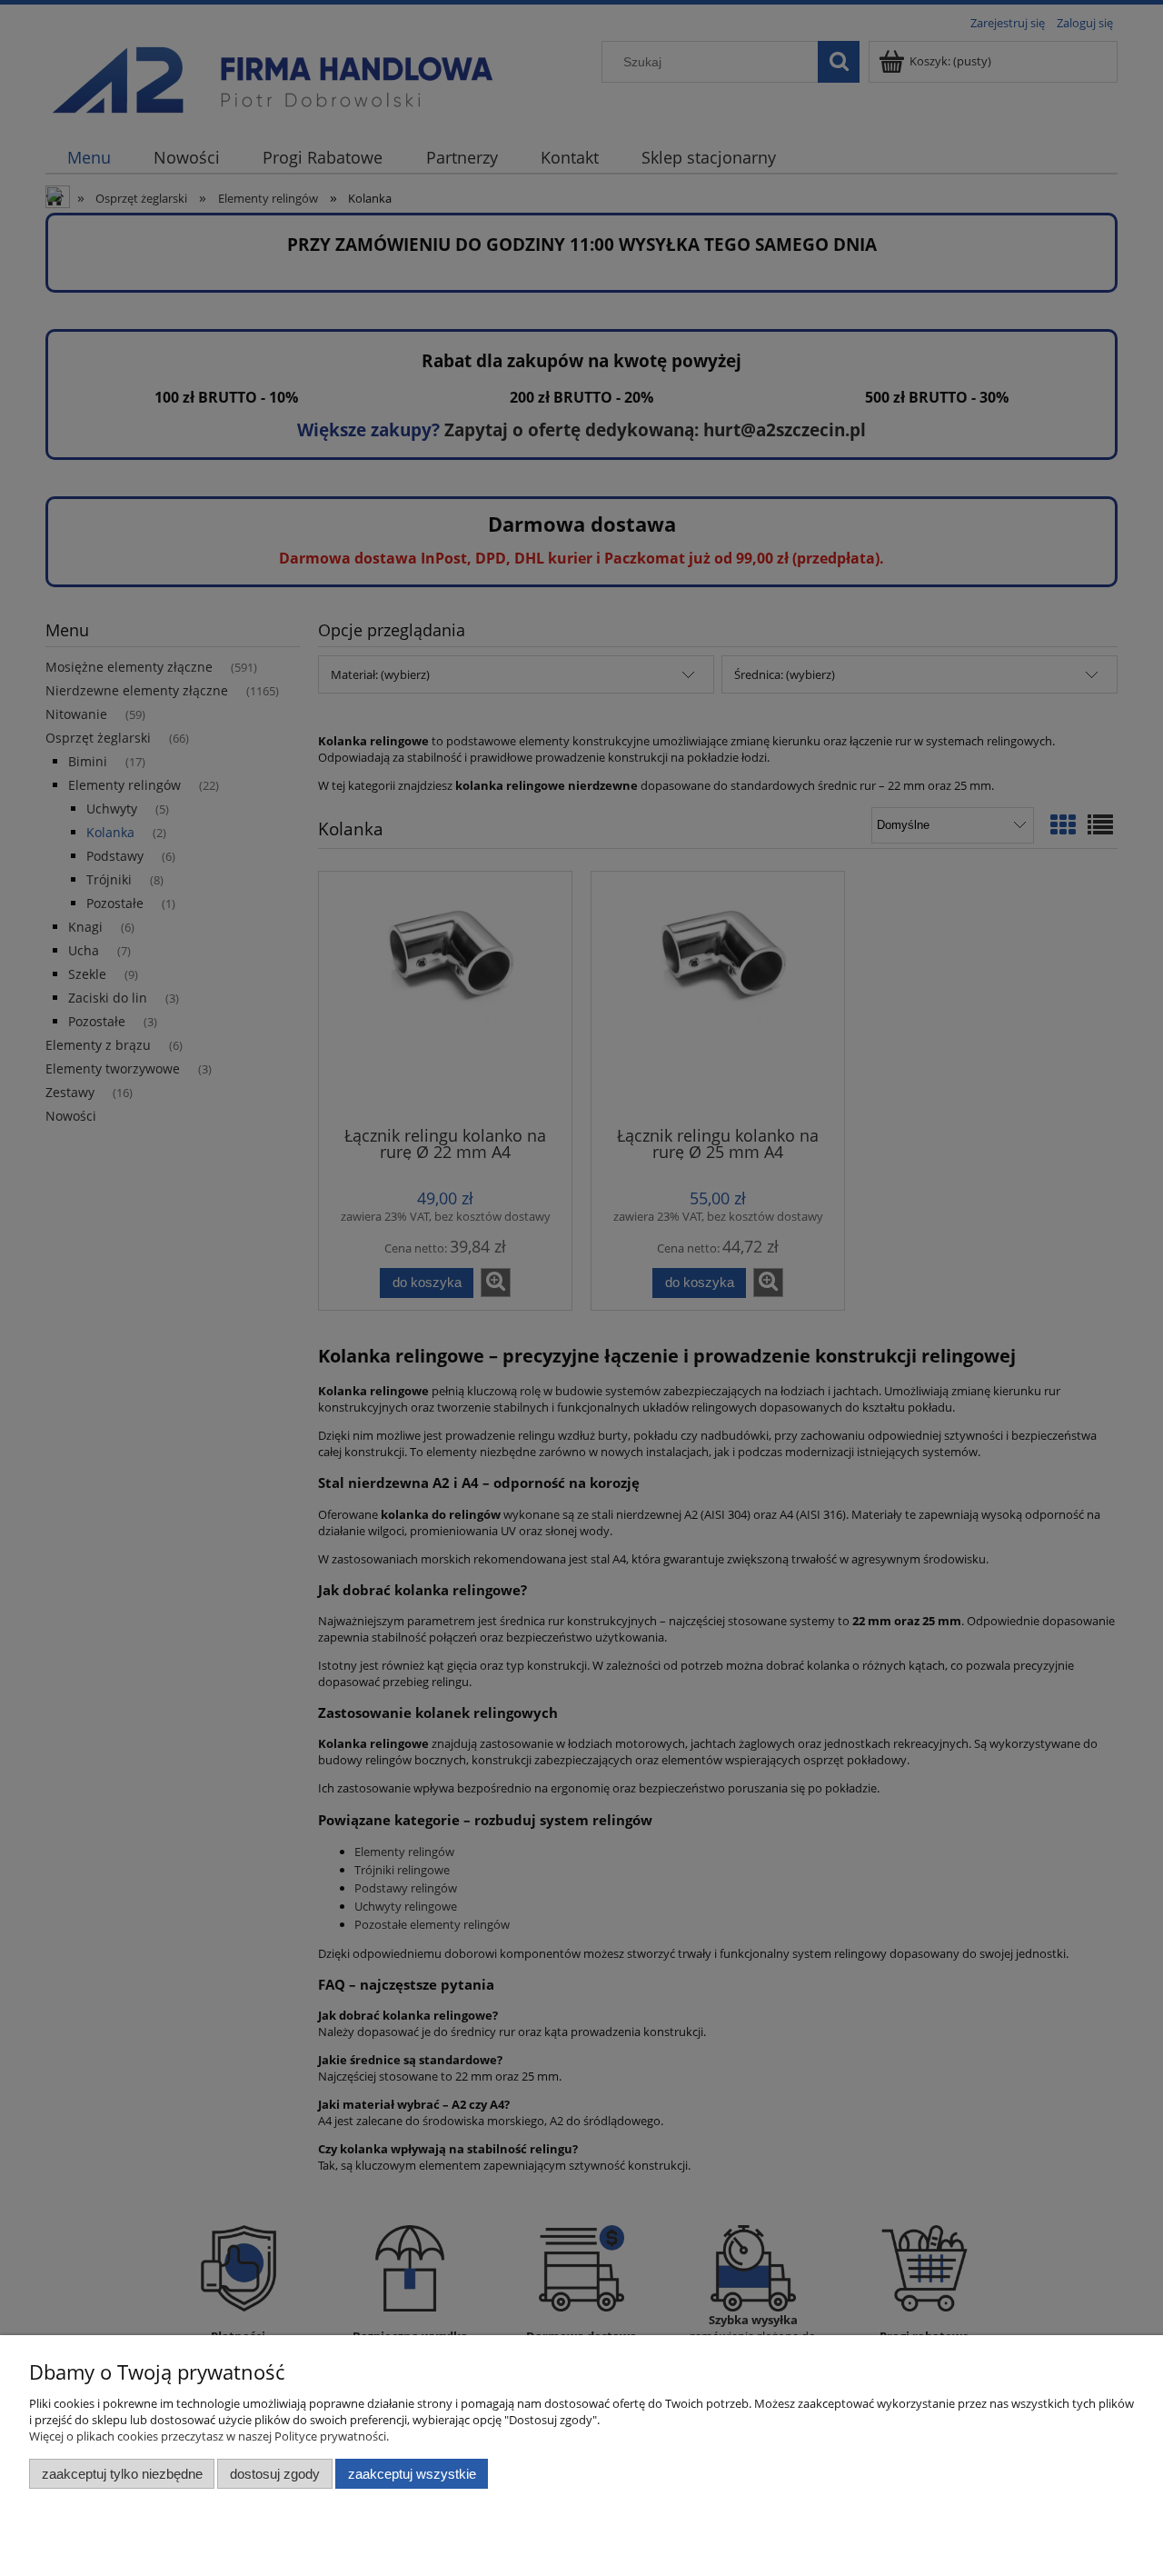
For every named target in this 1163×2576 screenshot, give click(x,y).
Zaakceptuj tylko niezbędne (122, 2474)
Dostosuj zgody (275, 2474)
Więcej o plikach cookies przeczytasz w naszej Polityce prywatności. (209, 2436)
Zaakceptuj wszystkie (412, 2474)
